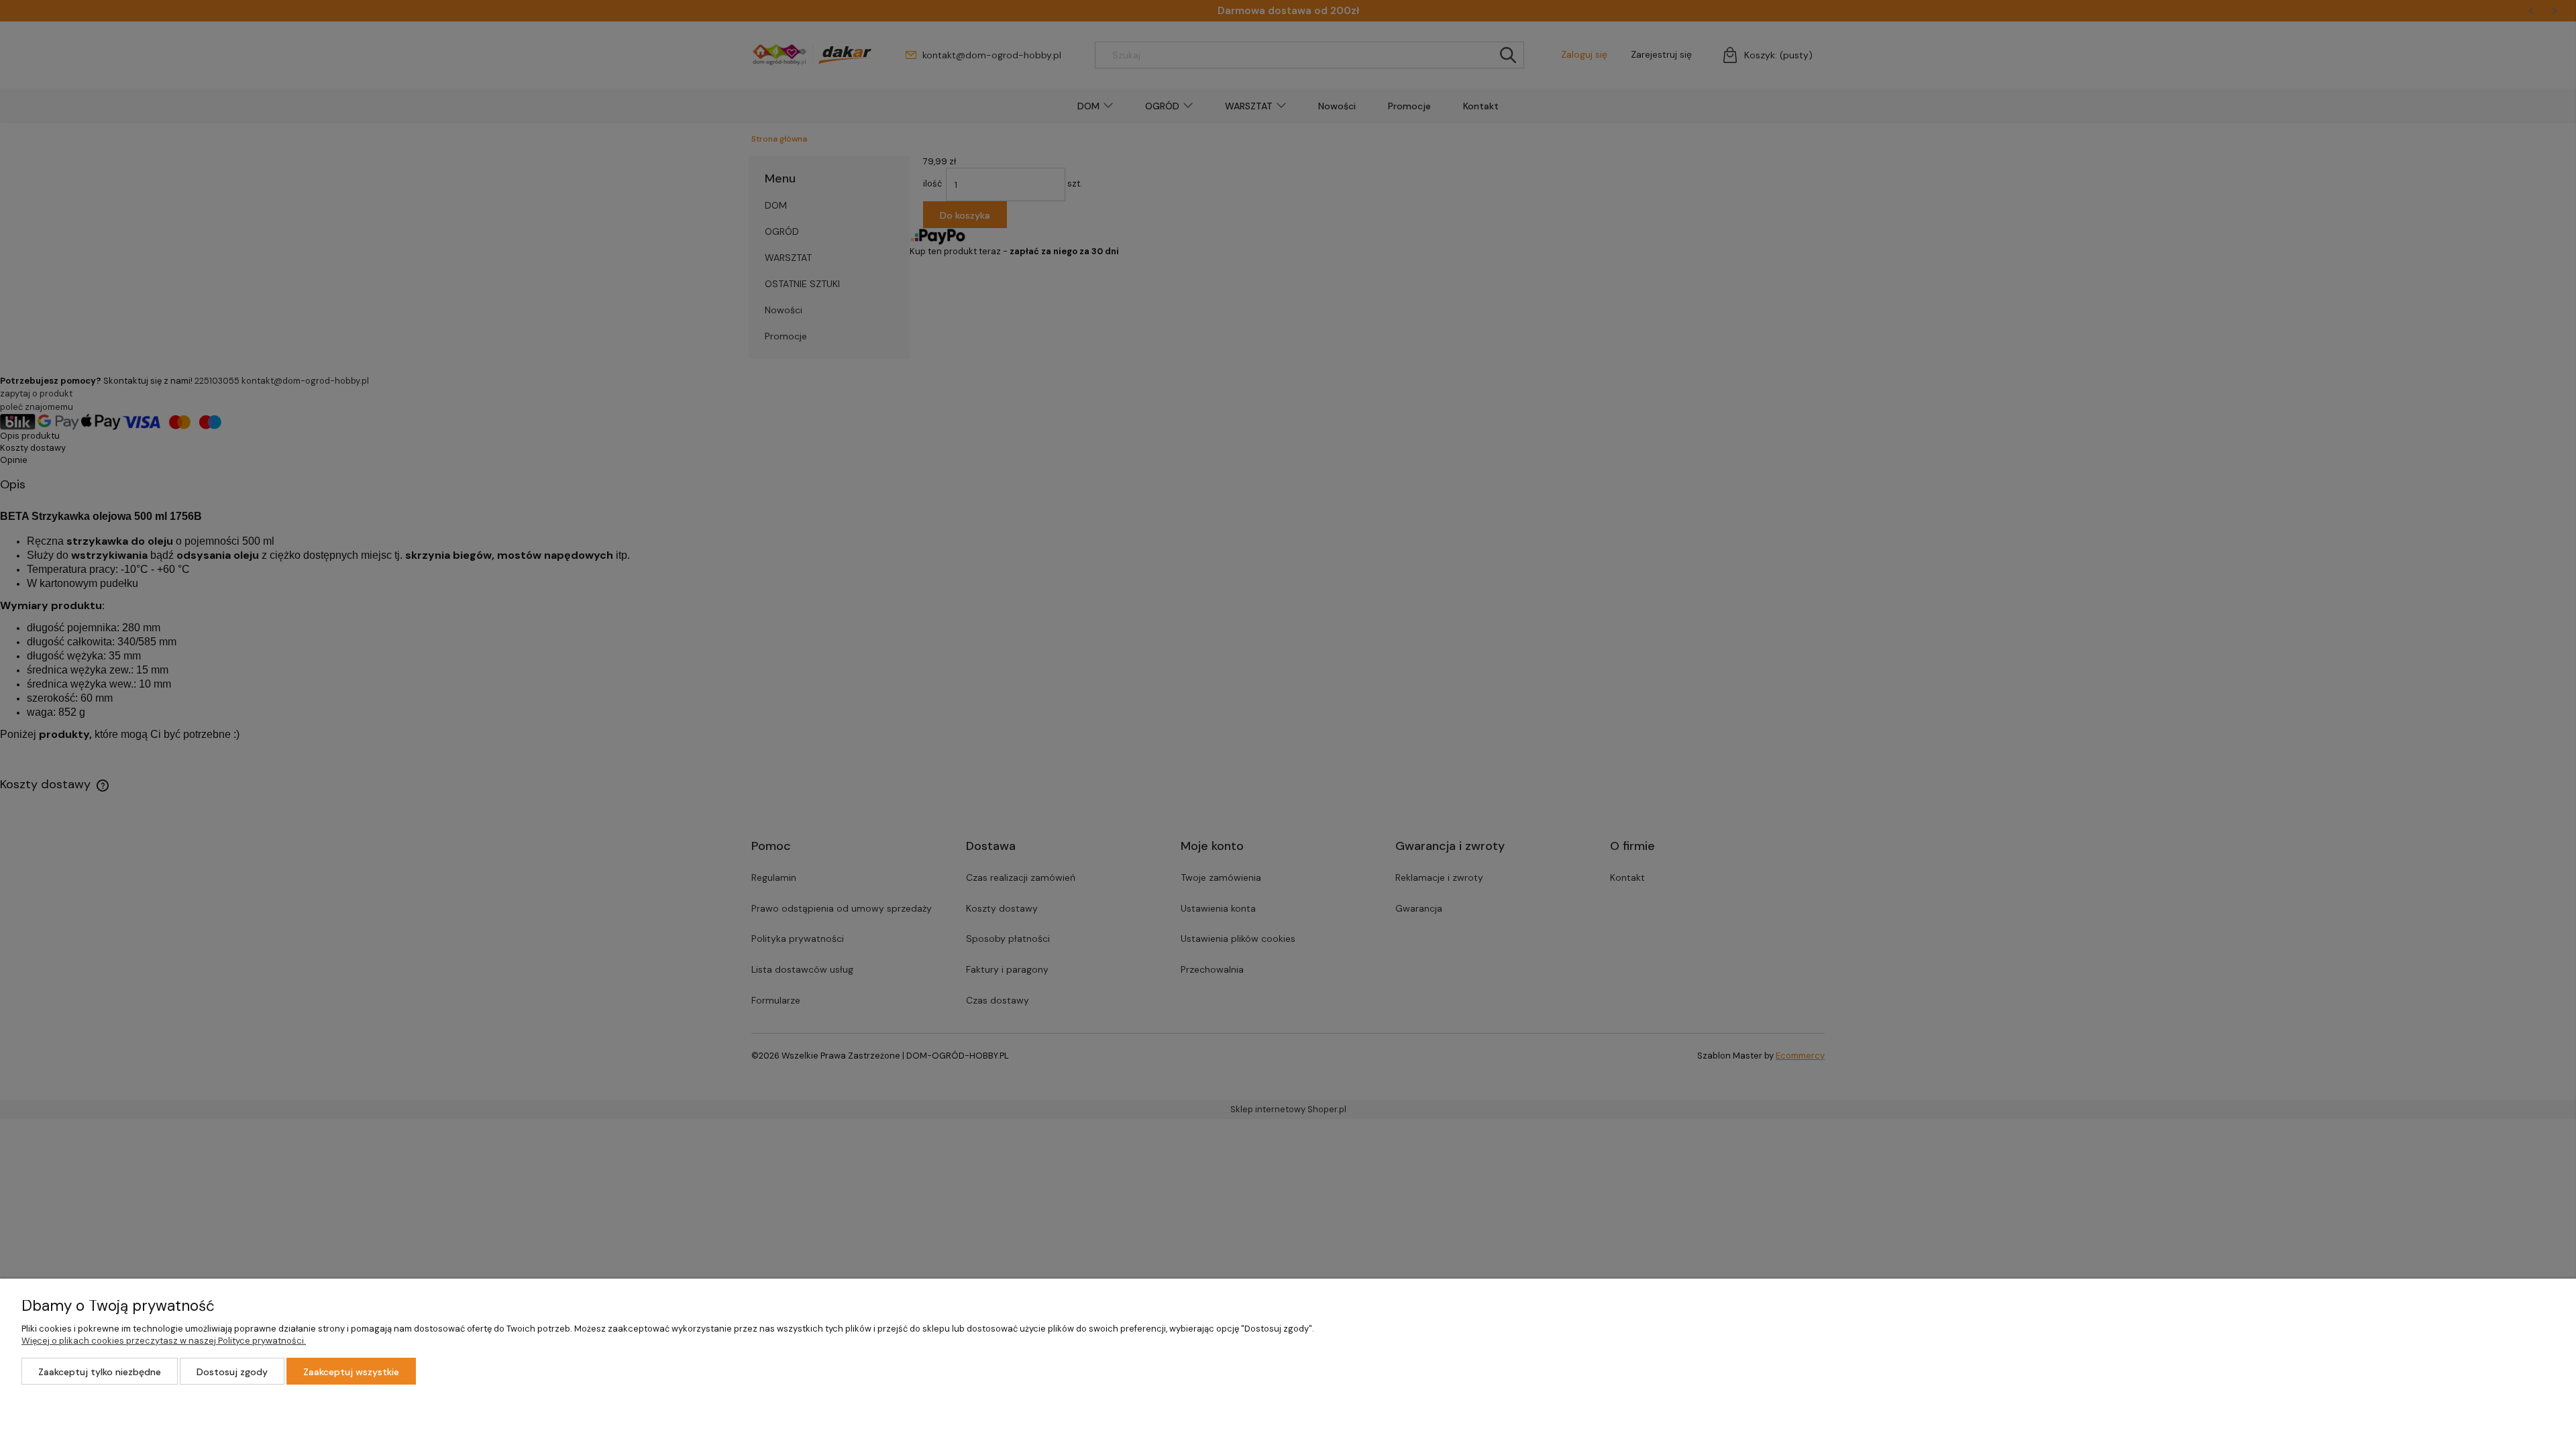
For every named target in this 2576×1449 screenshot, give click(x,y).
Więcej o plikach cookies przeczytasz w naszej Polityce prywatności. (164, 1341)
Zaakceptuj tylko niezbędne (100, 1372)
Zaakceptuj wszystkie (351, 1372)
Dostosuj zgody (232, 1372)
